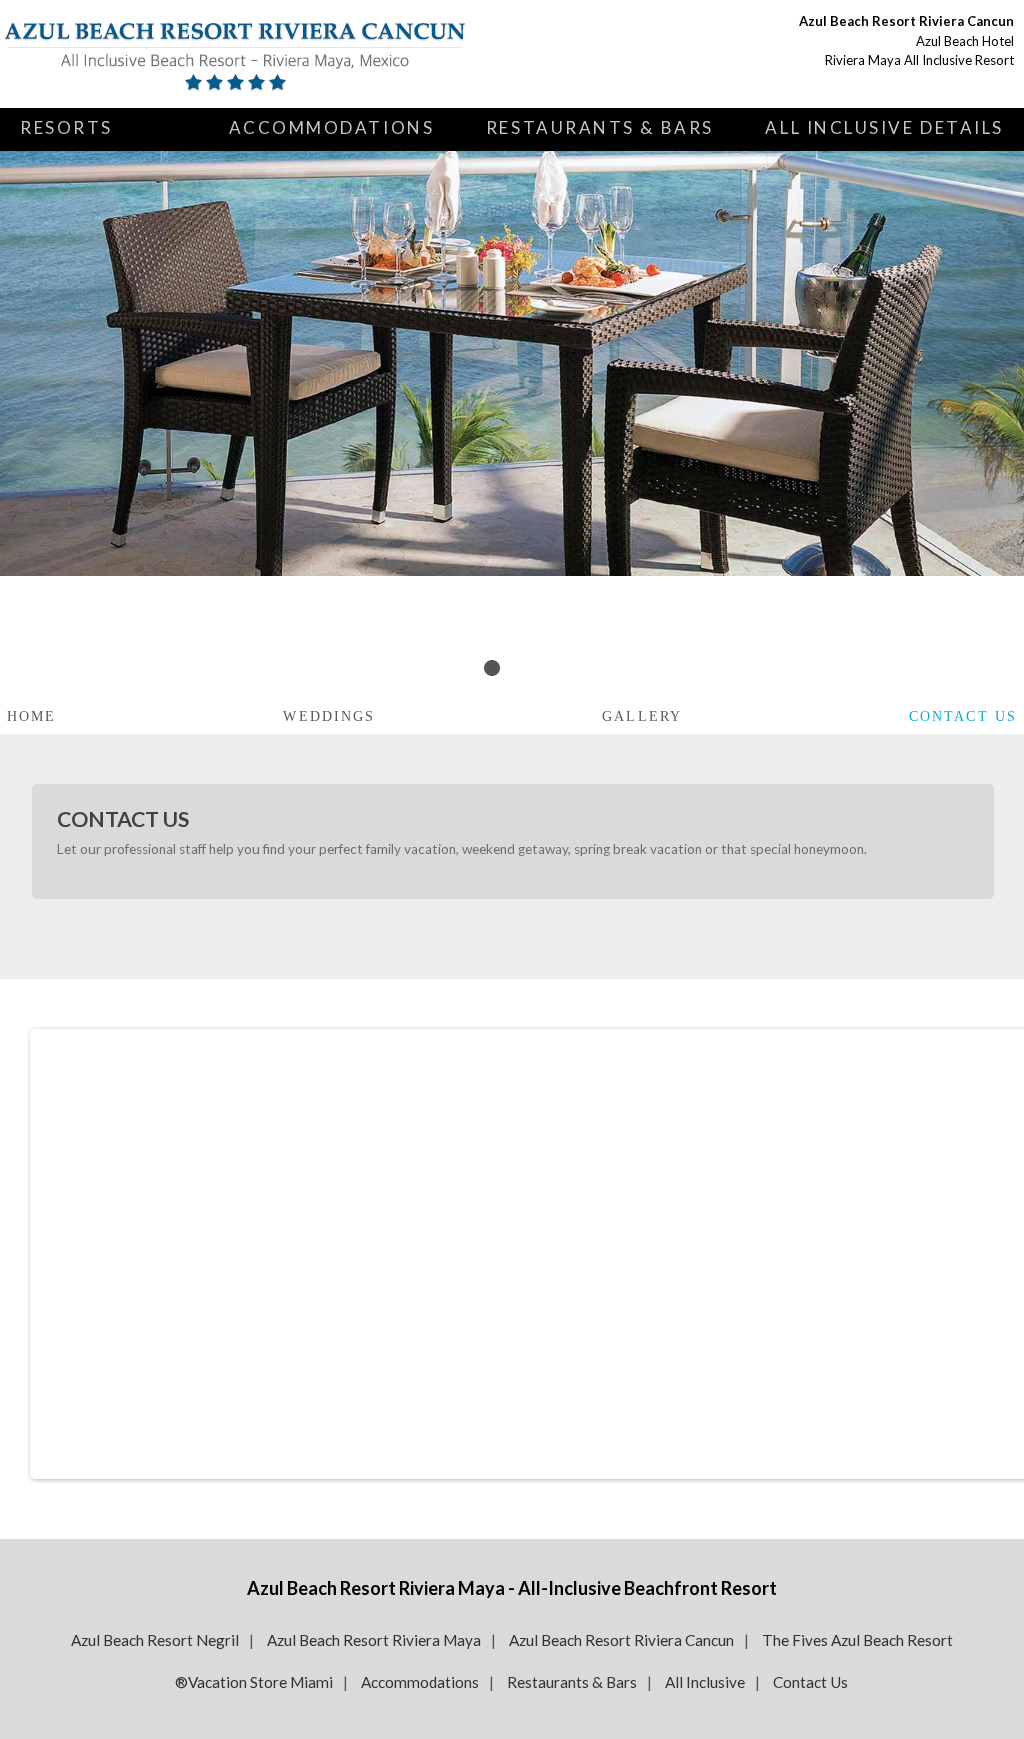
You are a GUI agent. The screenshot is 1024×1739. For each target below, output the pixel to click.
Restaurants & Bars (600, 127)
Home (31, 716)
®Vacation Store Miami (254, 1682)
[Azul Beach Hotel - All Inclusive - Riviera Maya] (235, 54)
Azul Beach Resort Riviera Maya (374, 1640)
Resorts (66, 127)
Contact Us (963, 716)
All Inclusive (705, 1682)
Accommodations (332, 127)
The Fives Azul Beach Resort (857, 1640)
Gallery (642, 716)
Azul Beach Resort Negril (155, 1640)
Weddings (329, 716)
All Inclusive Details (884, 127)
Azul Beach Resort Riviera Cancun (621, 1640)
